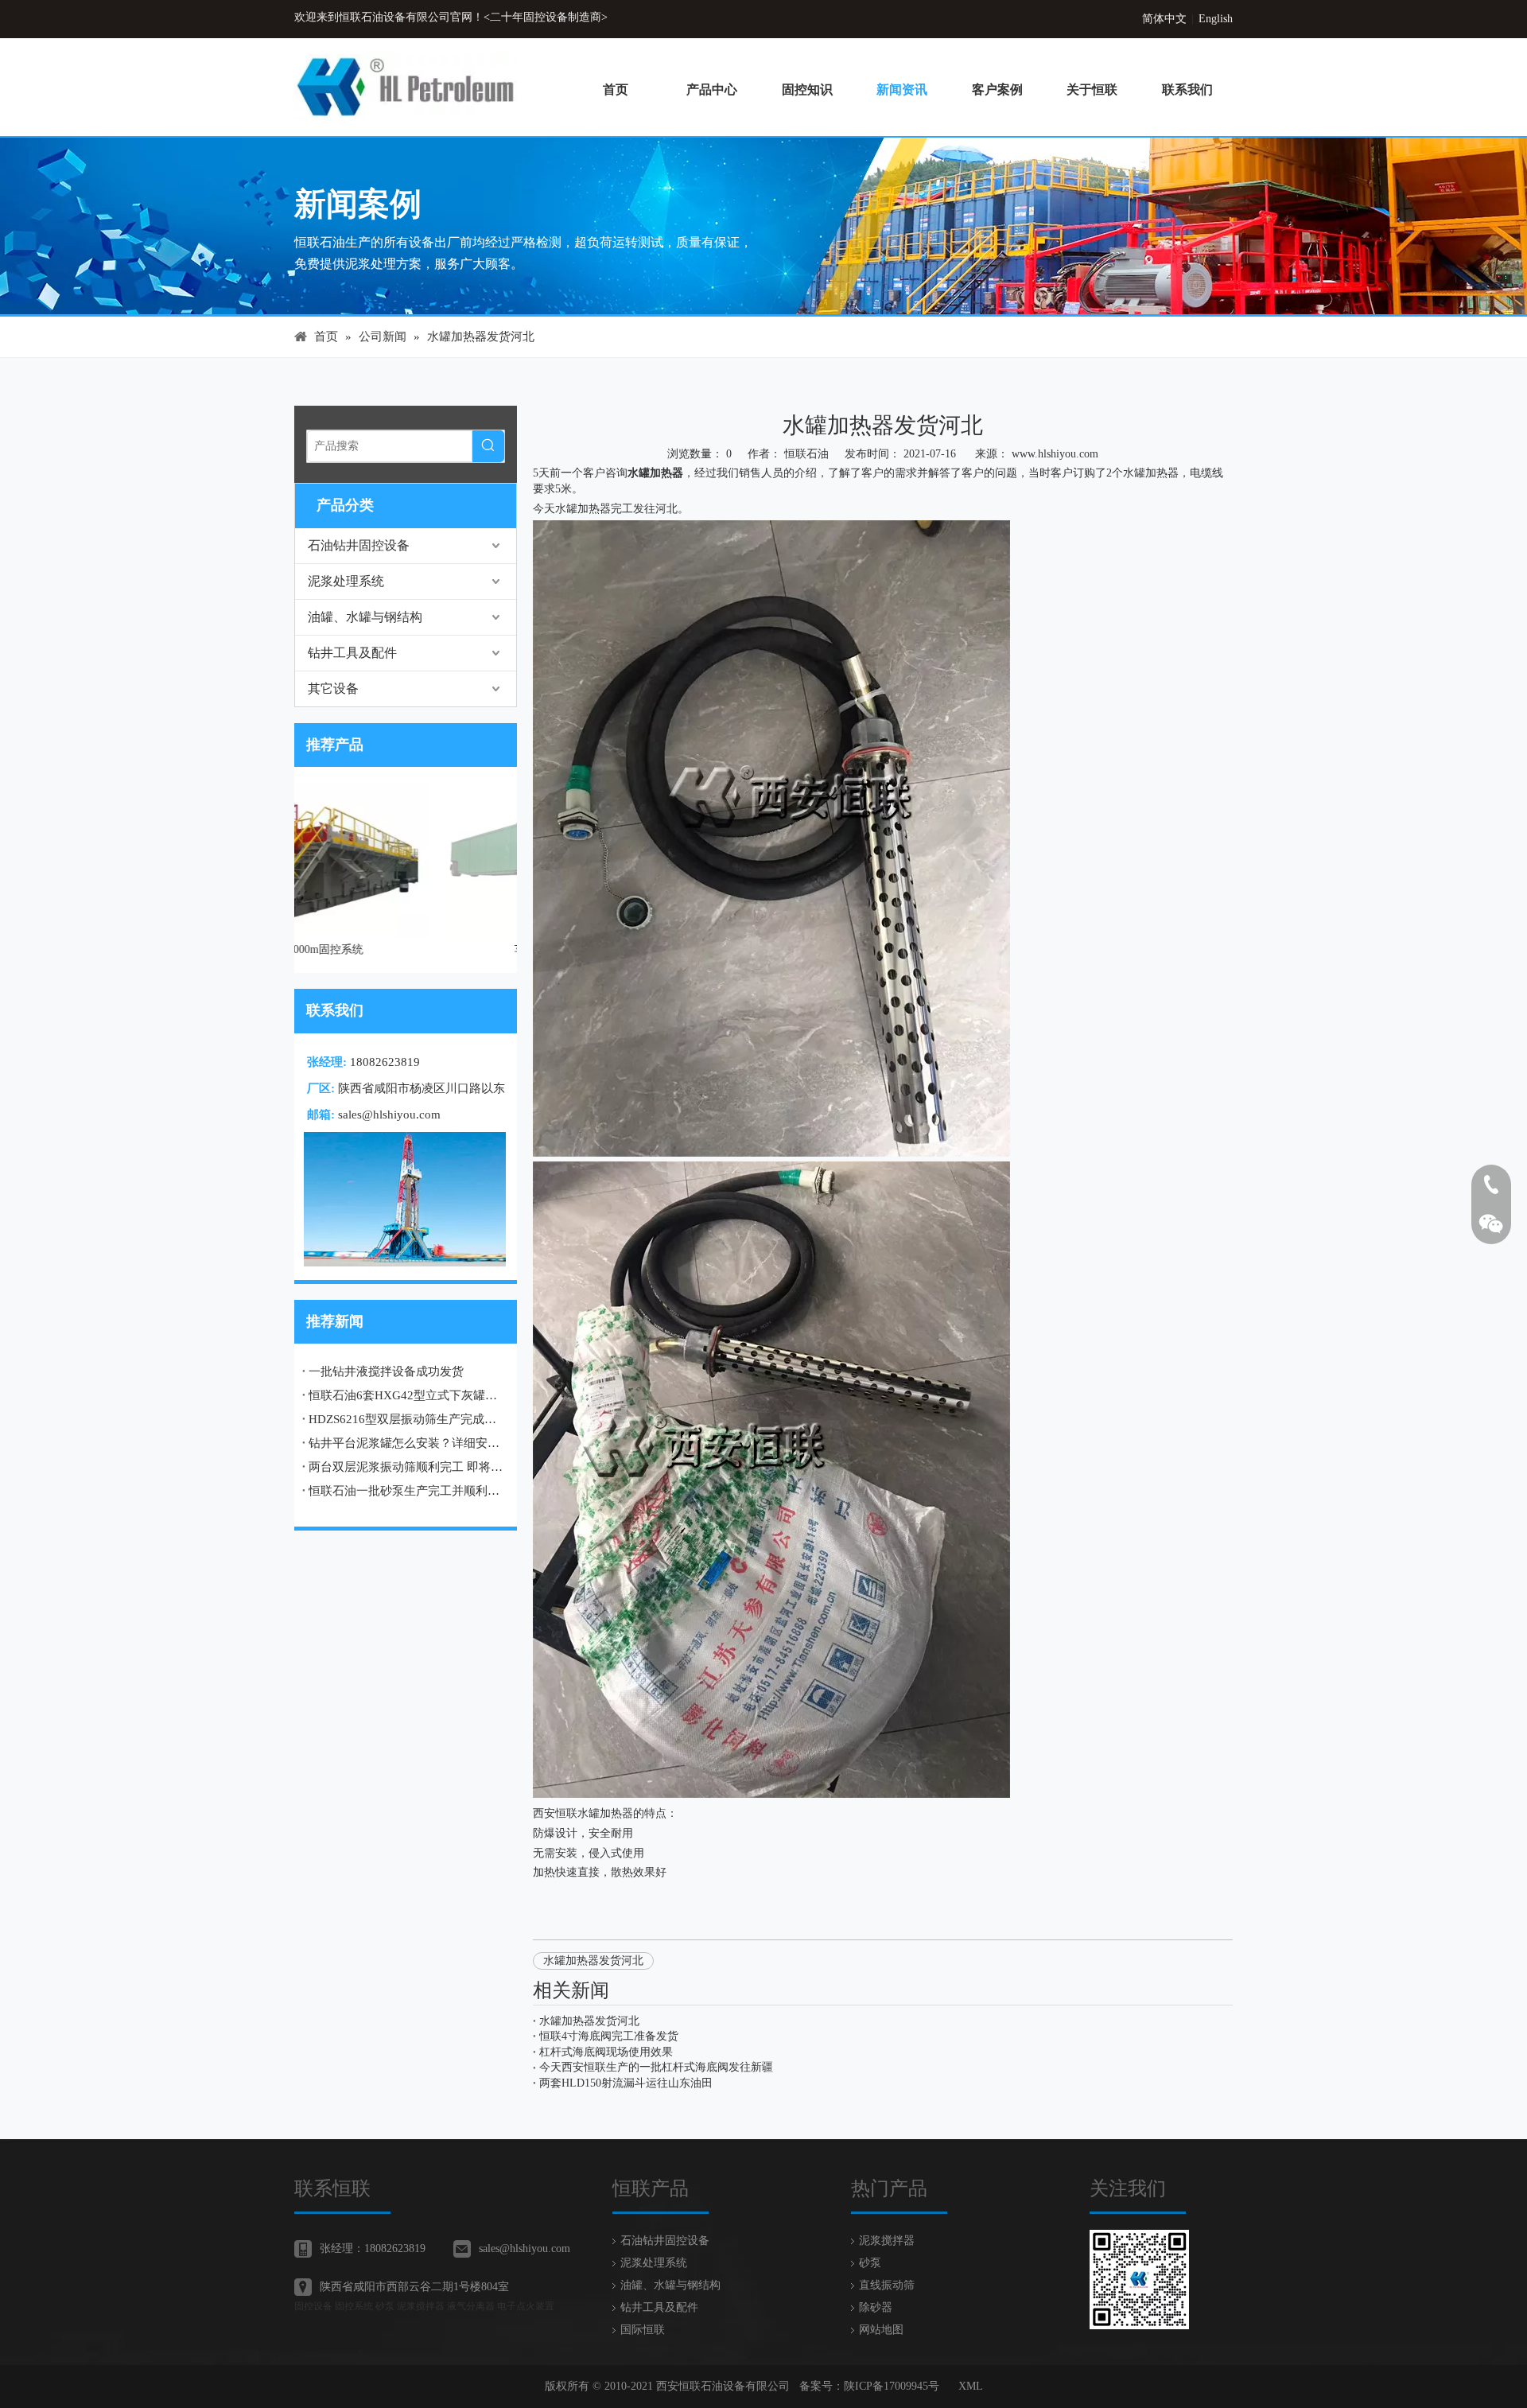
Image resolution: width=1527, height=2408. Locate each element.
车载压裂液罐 (406, 949)
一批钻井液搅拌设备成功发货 (386, 1371)
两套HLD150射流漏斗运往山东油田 (626, 2083)
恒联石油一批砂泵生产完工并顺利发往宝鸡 (406, 1491)
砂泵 (870, 2263)
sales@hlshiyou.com (389, 1115)
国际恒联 (643, 2330)
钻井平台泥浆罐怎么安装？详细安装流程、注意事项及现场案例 (406, 1443)
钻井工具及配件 (352, 653)
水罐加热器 (655, 473)
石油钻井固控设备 (359, 545)
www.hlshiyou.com (1055, 454)
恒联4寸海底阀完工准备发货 (609, 2036)
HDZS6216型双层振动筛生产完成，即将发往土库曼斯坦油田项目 (406, 1419)
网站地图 (881, 2330)
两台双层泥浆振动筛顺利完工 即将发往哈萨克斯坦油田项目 (406, 1467)
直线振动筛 (887, 2285)
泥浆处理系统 (346, 581)
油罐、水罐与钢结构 (365, 617)
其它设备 (333, 689)
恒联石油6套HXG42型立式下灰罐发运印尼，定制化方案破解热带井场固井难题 (406, 1395)
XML (971, 2386)
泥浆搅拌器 (887, 2241)
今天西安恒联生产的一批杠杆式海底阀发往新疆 (656, 2067)
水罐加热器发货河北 (593, 1961)
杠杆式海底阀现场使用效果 (606, 2052)
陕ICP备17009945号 (892, 2386)
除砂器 (876, 2307)
